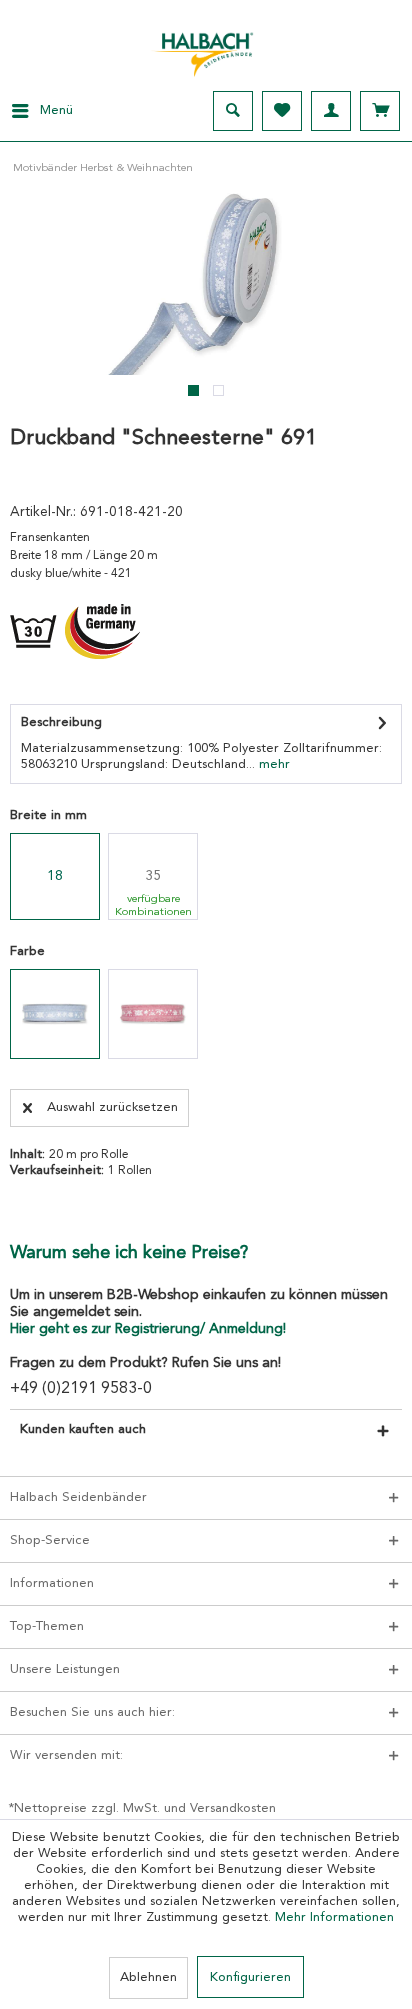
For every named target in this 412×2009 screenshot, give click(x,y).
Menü (56, 110)
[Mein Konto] (331, 111)
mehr (272, 764)
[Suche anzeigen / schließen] (233, 111)
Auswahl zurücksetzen (112, 1107)
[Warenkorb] (380, 111)
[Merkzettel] (282, 111)
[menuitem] (36, 111)
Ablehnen (148, 1977)
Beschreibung (61, 722)
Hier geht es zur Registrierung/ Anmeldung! (148, 1329)
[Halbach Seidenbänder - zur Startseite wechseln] (206, 49)
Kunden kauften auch (83, 1429)
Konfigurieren (250, 1977)
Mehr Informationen (334, 1917)
